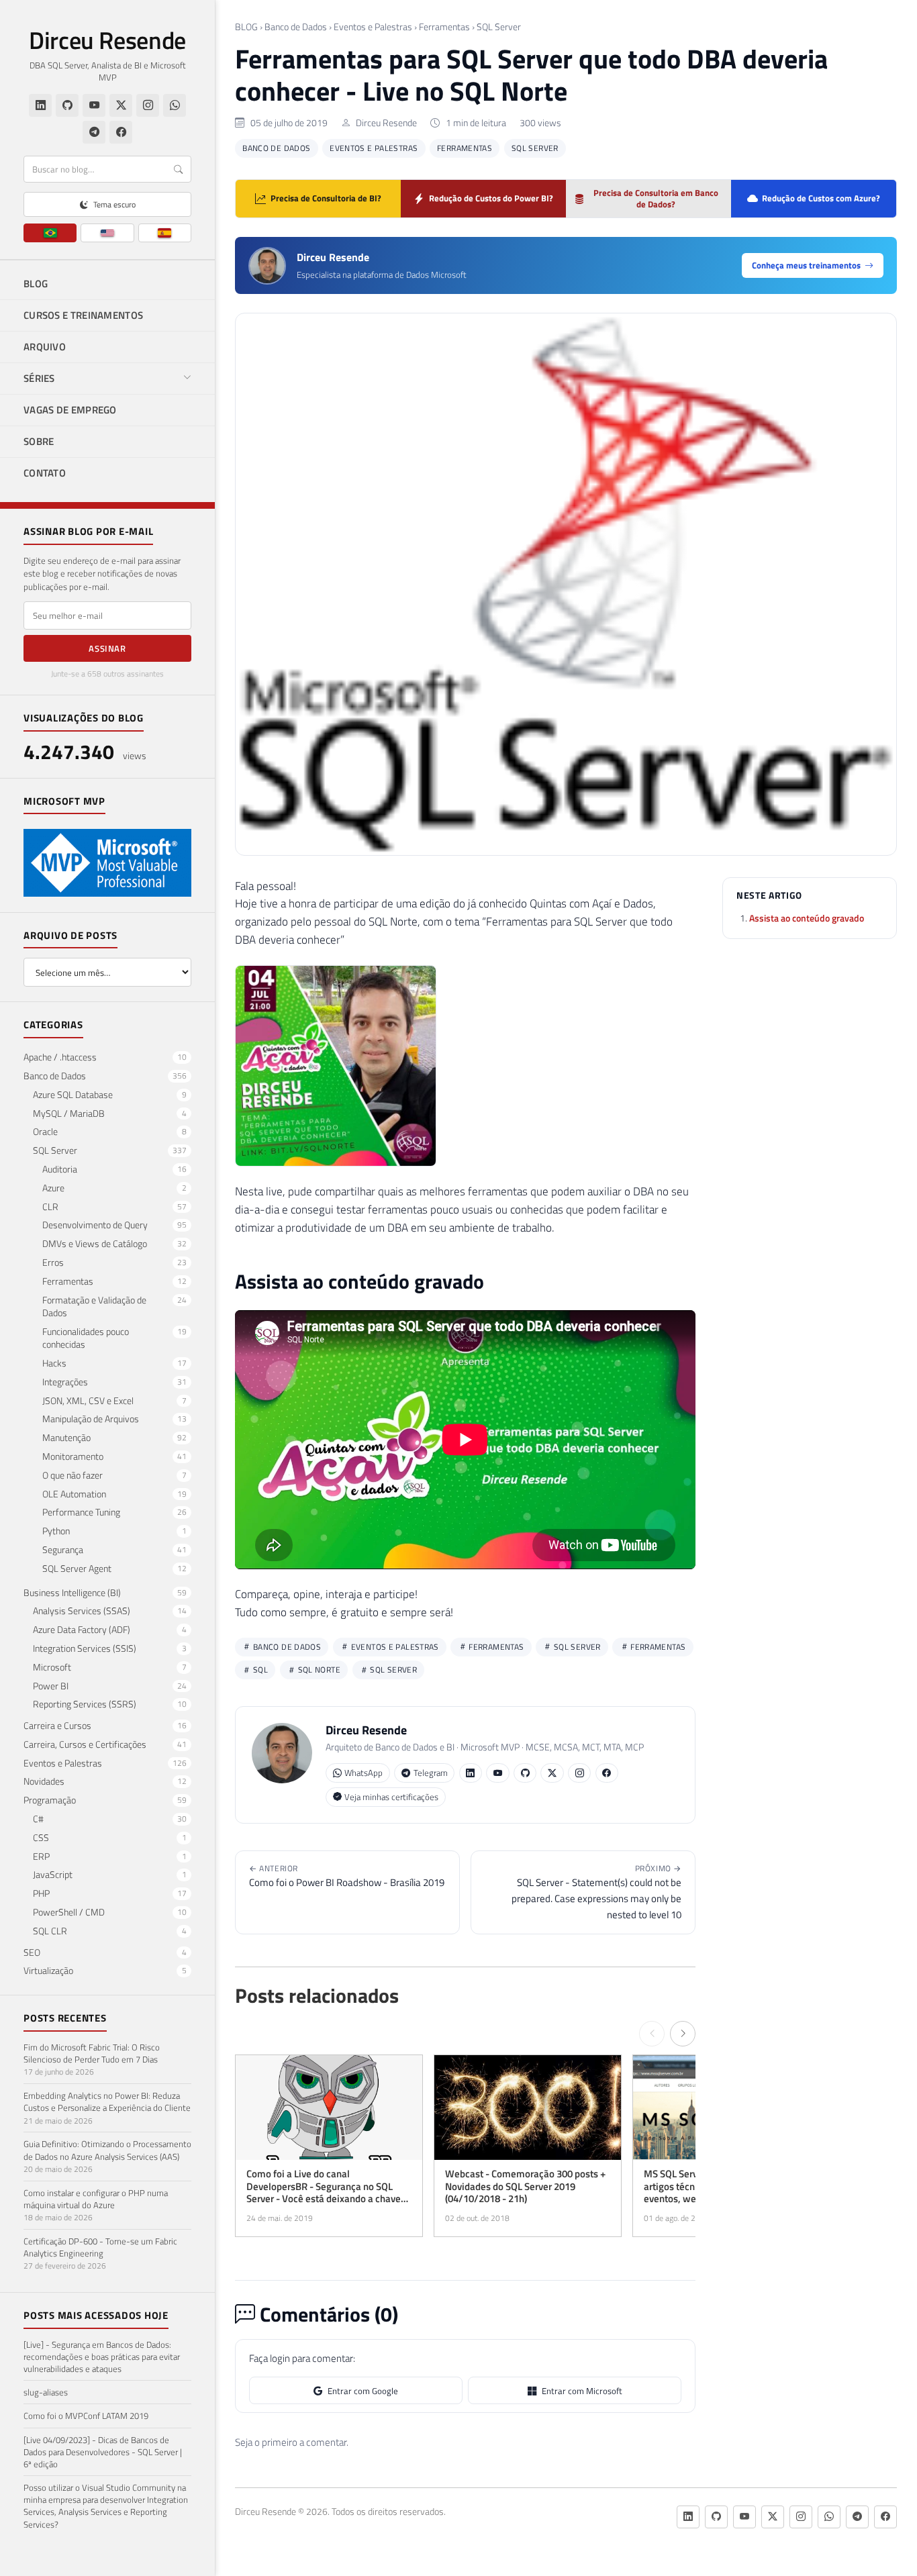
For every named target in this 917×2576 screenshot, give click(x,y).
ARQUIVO (45, 347)
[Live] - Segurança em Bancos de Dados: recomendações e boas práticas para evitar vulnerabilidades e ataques (102, 2356)
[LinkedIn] (40, 105)
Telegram (431, 1773)
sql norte (318, 1670)
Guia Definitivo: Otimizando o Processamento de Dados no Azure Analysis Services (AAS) (107, 2150)
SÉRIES (39, 378)
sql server (392, 1670)
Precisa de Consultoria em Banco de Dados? (656, 198)
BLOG (36, 284)
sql (260, 1670)
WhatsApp (364, 1773)
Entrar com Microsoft (582, 2391)
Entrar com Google (363, 2391)
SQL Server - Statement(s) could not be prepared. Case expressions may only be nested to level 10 (596, 1892)
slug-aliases (46, 2392)
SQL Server (499, 27)
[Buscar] (178, 169)
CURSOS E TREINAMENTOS (83, 315)
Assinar (107, 648)
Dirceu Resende (107, 40)
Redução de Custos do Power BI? (491, 198)
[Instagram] (148, 105)
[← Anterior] (652, 2034)
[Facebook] (121, 132)
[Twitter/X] (121, 105)
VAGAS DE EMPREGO (70, 410)
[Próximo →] (683, 2034)
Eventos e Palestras (373, 27)
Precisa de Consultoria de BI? (326, 198)
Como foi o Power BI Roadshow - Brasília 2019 (347, 1876)
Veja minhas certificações (391, 1797)
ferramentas (657, 1647)
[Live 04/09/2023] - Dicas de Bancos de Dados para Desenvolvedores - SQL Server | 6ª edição (103, 2451)
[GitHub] (67, 105)
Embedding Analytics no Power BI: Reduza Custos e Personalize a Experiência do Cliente (107, 2101)
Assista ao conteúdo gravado (807, 917)
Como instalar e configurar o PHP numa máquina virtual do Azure (96, 2198)
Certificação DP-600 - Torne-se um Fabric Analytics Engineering (100, 2247)
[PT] (50, 233)
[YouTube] (94, 105)
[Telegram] (94, 132)
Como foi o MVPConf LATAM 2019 (86, 2416)
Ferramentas (444, 27)
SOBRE (39, 441)
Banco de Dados (296, 27)
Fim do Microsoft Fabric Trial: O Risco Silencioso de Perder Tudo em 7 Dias (92, 2053)
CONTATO (45, 473)
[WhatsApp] (175, 105)
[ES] (165, 233)
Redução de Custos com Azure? (821, 198)
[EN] (107, 233)
